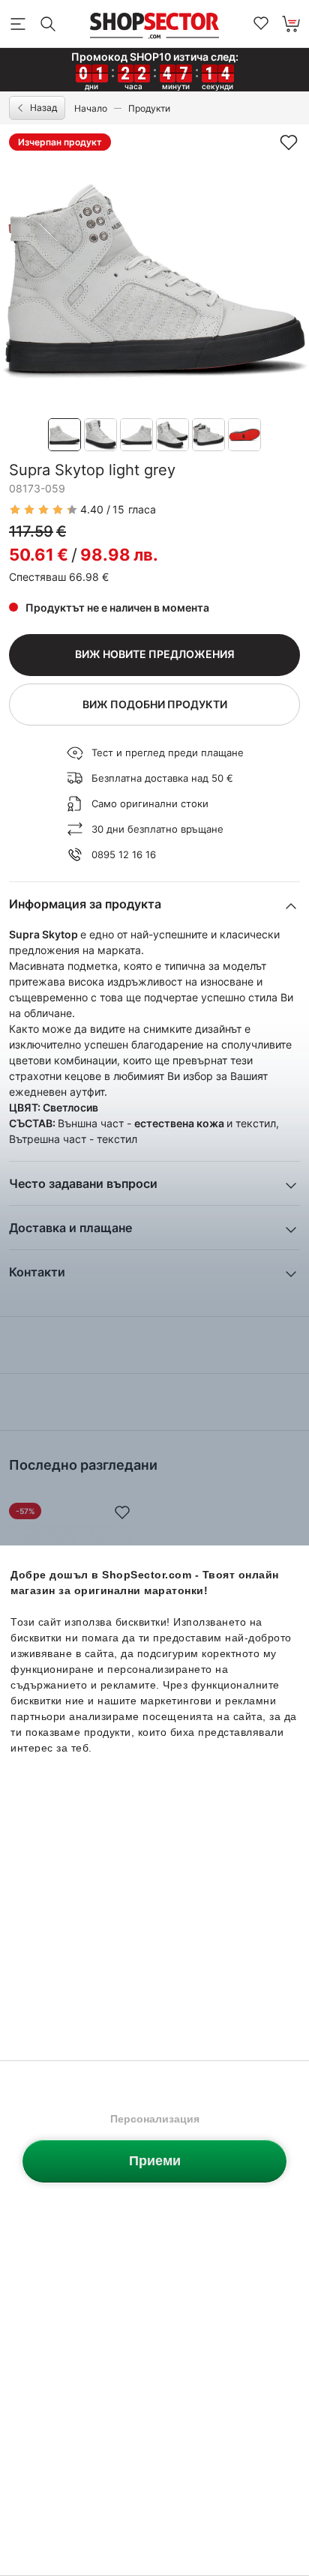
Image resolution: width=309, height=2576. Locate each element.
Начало (91, 108)
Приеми (155, 2161)
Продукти (149, 108)
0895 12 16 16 (124, 854)
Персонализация (155, 2119)
